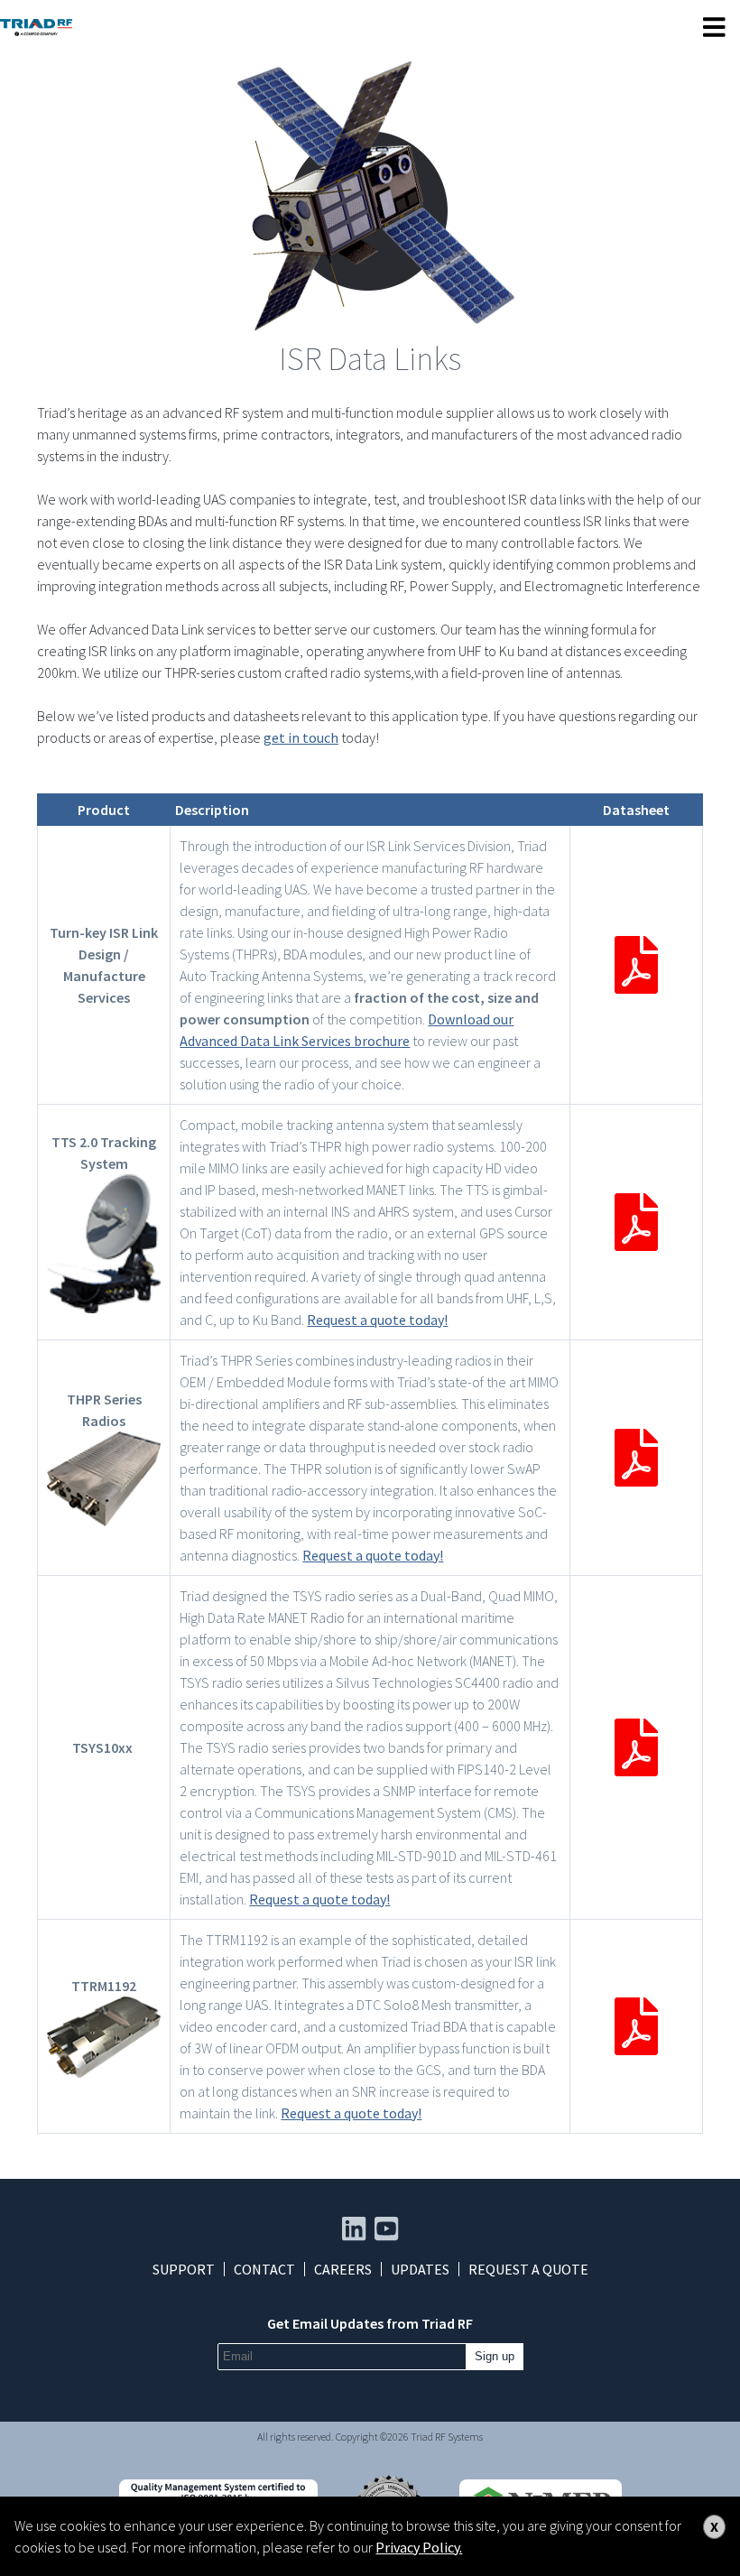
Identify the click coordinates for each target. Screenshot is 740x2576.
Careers (343, 2269)
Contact (264, 2269)
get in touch (301, 737)
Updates (420, 2269)
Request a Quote (528, 2269)
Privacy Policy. (419, 2547)
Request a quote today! (377, 1320)
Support (184, 2269)
